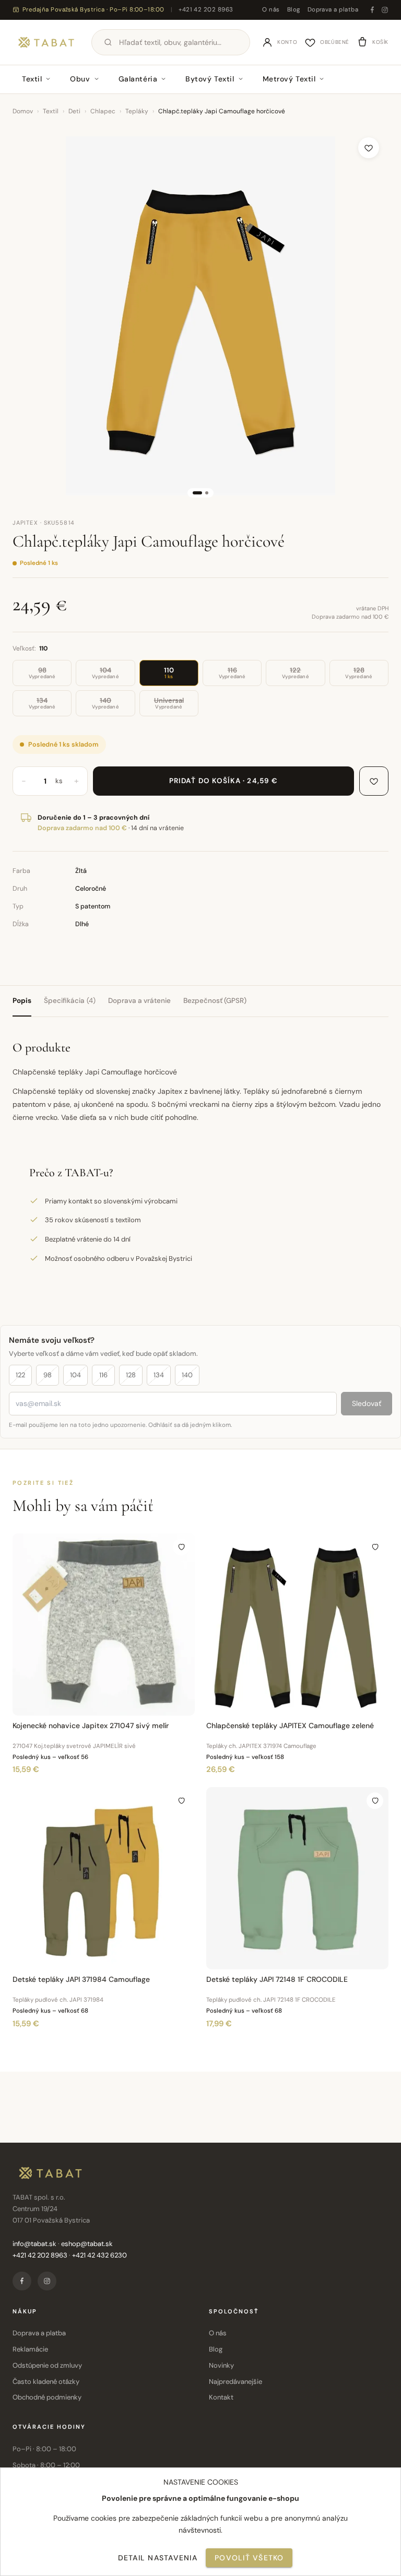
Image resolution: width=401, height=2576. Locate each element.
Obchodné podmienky (47, 2397)
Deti (74, 111)
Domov (23, 111)
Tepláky (137, 111)
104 (75, 1375)
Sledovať (367, 1403)
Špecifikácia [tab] (70, 1001)
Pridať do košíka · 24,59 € (223, 781)
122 (20, 1375)
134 (159, 1375)
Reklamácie (30, 2349)
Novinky (221, 2365)
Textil (32, 79)
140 (187, 1375)
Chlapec (103, 111)
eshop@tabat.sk (87, 2244)
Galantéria (138, 79)
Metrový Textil (289, 79)
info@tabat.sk (34, 2244)
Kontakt (221, 2397)
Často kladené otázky (46, 2382)
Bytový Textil (210, 79)
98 (48, 1375)
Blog (294, 10)
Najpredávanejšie (235, 2382)
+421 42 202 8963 (206, 10)
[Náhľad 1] (197, 493)
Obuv (80, 79)
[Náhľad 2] (207, 493)
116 (103, 1375)
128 (131, 1375)
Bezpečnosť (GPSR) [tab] (215, 1001)
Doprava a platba (333, 10)
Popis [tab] (22, 1001)
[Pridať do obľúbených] (369, 148)
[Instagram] (385, 10)
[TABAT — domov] (46, 42)
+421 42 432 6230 (99, 2255)
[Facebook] (372, 10)
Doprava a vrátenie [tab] (139, 1001)
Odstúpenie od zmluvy (47, 2365)
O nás (271, 10)
